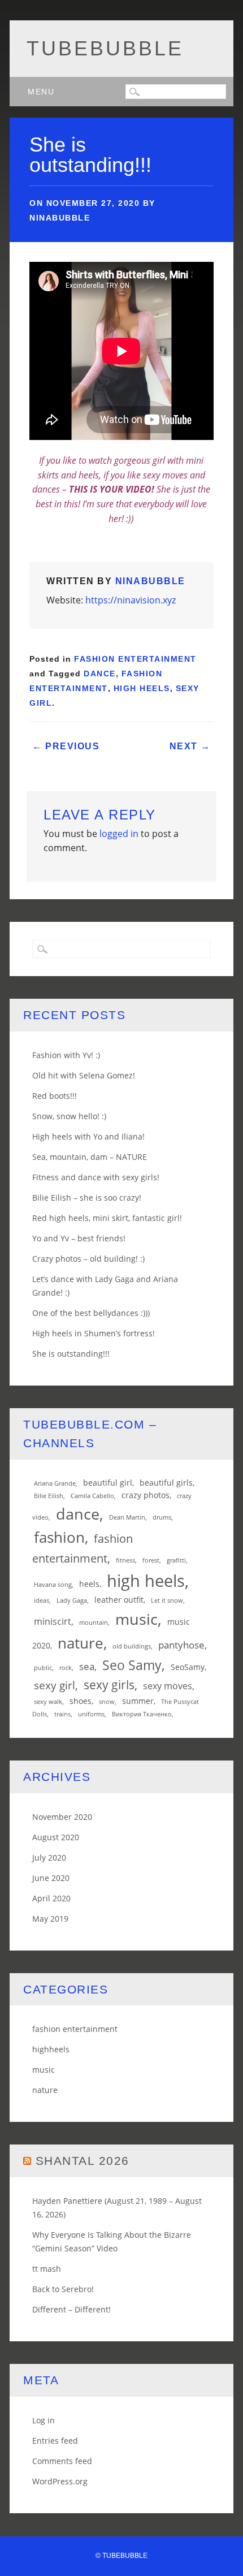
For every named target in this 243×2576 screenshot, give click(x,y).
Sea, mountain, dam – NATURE (90, 1157)
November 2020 (62, 1817)
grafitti (176, 1560)
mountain (94, 1623)
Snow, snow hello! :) (69, 1116)
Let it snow (167, 1600)
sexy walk (48, 1702)
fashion (59, 1537)
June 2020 (51, 1878)
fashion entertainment (135, 659)
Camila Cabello (92, 1496)
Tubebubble (105, 48)
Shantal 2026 (83, 2161)
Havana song (53, 1585)
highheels (51, 2049)
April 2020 (51, 1898)
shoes (81, 1701)
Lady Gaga (72, 1600)
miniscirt (53, 1621)
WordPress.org (60, 2481)
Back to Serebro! (63, 2289)
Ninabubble (60, 218)
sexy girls (109, 1685)
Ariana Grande (55, 1483)
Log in (44, 2420)
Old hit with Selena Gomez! (84, 1075)
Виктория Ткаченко (142, 1714)
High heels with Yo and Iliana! (88, 1136)
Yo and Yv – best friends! (79, 1238)
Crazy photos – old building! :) (88, 1259)
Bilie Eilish (49, 1496)
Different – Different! (71, 2309)
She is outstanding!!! (71, 1354)
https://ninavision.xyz (131, 600)
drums (162, 1517)
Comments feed (62, 2461)
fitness (125, 1560)
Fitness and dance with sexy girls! (96, 1177)
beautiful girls (166, 1483)
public (43, 1668)
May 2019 (50, 1919)
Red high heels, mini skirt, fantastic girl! (107, 1218)
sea (87, 1666)
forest (151, 1560)
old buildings (132, 1646)
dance (100, 674)
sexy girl (55, 1685)
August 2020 (56, 1837)
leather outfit (119, 1600)
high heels (142, 688)
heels (89, 1584)
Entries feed (55, 2441)
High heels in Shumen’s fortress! (94, 1333)
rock (66, 1668)
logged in (119, 834)
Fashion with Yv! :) (66, 1055)
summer (138, 1701)
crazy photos (146, 1495)
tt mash (47, 2269)
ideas (42, 1600)
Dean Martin (127, 1517)
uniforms (91, 1714)
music (136, 1619)
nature (81, 1643)
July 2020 (49, 1857)
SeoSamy (188, 1667)
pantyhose (181, 1645)
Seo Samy (132, 1665)
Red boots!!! (55, 1096)
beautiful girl (108, 1483)
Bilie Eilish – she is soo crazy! (87, 1198)
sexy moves (168, 1686)
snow (107, 1702)
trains (62, 1714)
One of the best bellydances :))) (91, 1313)
